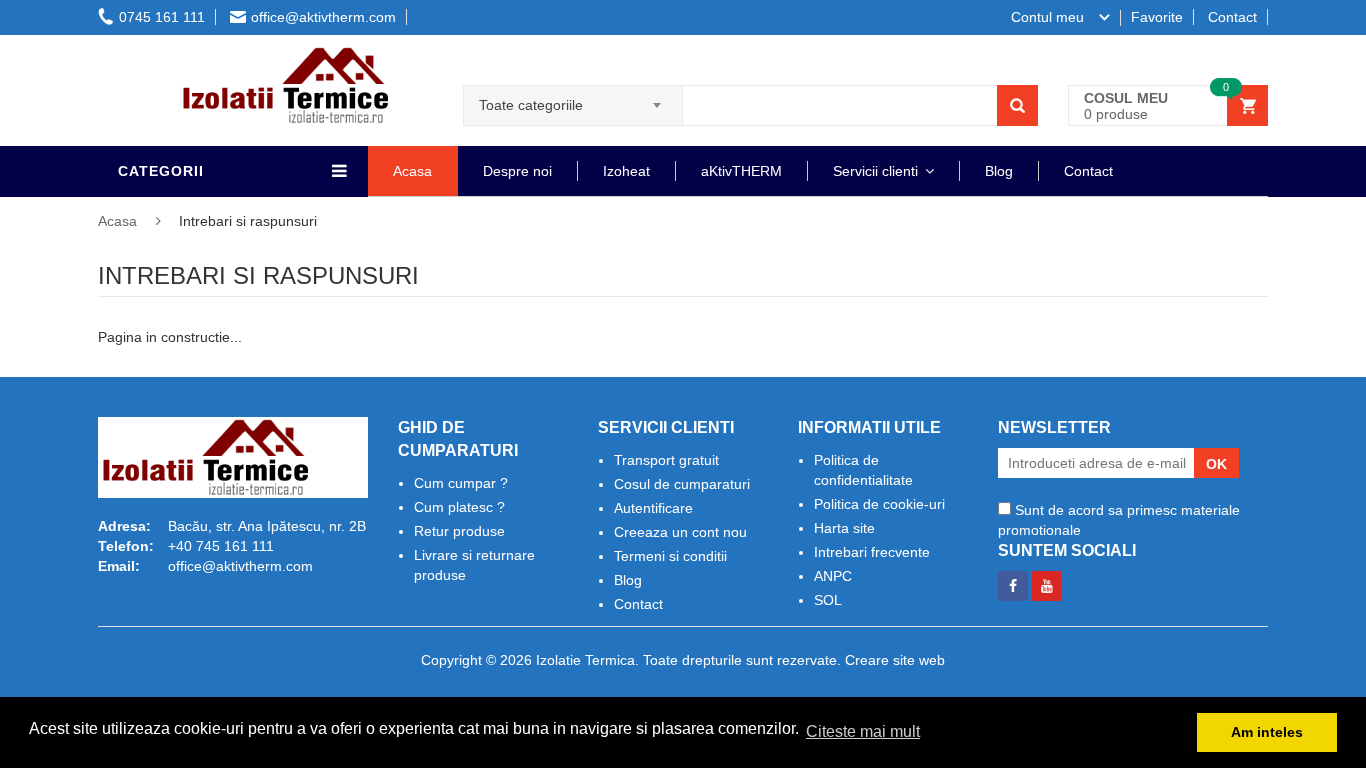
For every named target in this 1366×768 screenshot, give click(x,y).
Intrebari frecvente (872, 552)
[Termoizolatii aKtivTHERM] (273, 55)
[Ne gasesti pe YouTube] (1047, 581)
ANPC (833, 576)
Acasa (412, 171)
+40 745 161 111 (221, 546)
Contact (1232, 17)
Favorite (1157, 17)
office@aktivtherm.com (323, 17)
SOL (828, 600)
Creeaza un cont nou (680, 532)
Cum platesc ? (459, 507)
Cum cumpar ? (461, 483)
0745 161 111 (162, 17)
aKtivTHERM (741, 171)
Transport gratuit (666, 460)
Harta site (844, 528)
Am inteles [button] (1267, 732)
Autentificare (653, 508)
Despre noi (517, 171)
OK (1216, 464)
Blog (999, 171)
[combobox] (573, 99)
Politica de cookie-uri (879, 504)
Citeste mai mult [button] (863, 731)
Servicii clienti (875, 171)
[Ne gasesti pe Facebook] (1013, 581)
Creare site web (895, 660)
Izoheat (626, 171)
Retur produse (459, 531)
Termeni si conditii (670, 556)
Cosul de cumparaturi (682, 484)
